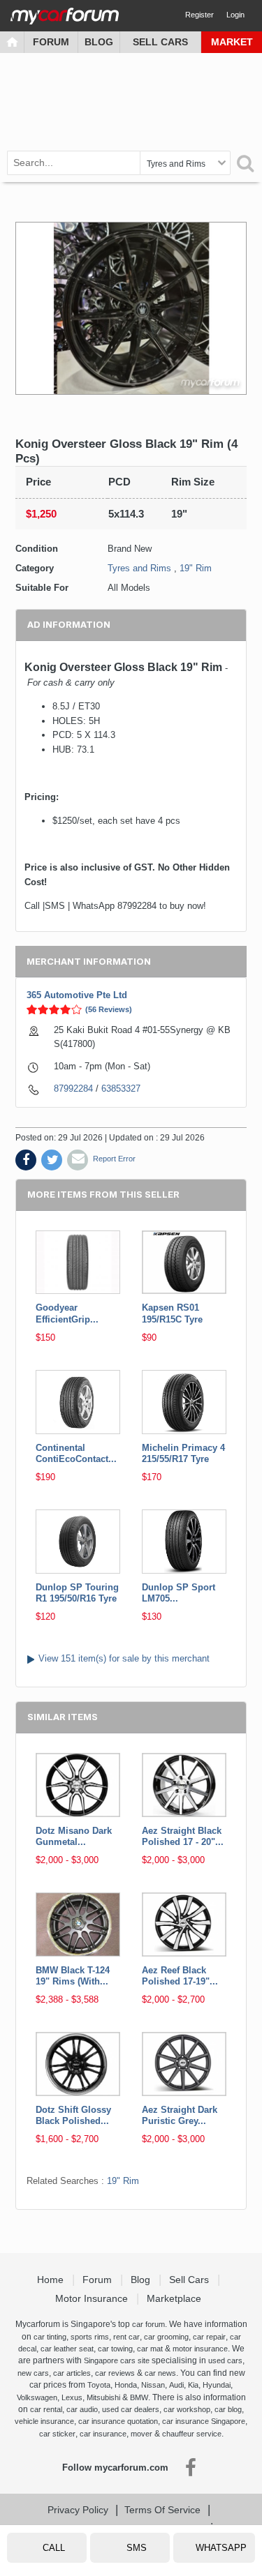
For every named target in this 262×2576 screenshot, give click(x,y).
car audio (82, 2409)
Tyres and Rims (139, 568)
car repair (209, 2337)
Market (232, 42)
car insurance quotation (118, 2421)
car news (160, 2373)
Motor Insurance (93, 2298)
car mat (150, 2349)
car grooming (166, 2337)
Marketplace (175, 2298)
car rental (46, 2409)
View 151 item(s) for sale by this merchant (124, 1658)
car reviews (115, 2373)
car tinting (50, 2337)
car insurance (103, 2434)
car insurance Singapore (204, 2421)
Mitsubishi (103, 2397)
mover (141, 2434)
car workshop (187, 2409)
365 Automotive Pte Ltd (77, 995)
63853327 (121, 1089)
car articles (72, 2373)
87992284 (73, 1089)
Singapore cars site (117, 2360)
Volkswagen (37, 2397)
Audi (176, 2385)
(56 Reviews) (109, 1009)
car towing (115, 2349)
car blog (228, 2409)
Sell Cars (160, 42)
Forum (51, 42)
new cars (33, 2373)
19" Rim (196, 568)
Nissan (153, 2385)
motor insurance (200, 2349)
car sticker (57, 2434)
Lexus (72, 2397)
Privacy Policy (78, 2510)
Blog (99, 42)
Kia (193, 2385)
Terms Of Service (162, 2510)
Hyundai (217, 2385)
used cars (225, 2360)
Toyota (99, 2385)
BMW (139, 2397)
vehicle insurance (44, 2421)
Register (199, 15)
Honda (126, 2385)
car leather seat (67, 2349)
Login (235, 15)
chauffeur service (192, 2434)
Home (52, 2280)
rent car (126, 2337)
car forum (148, 2324)
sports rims (90, 2337)
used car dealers (131, 2409)
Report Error (114, 1159)
